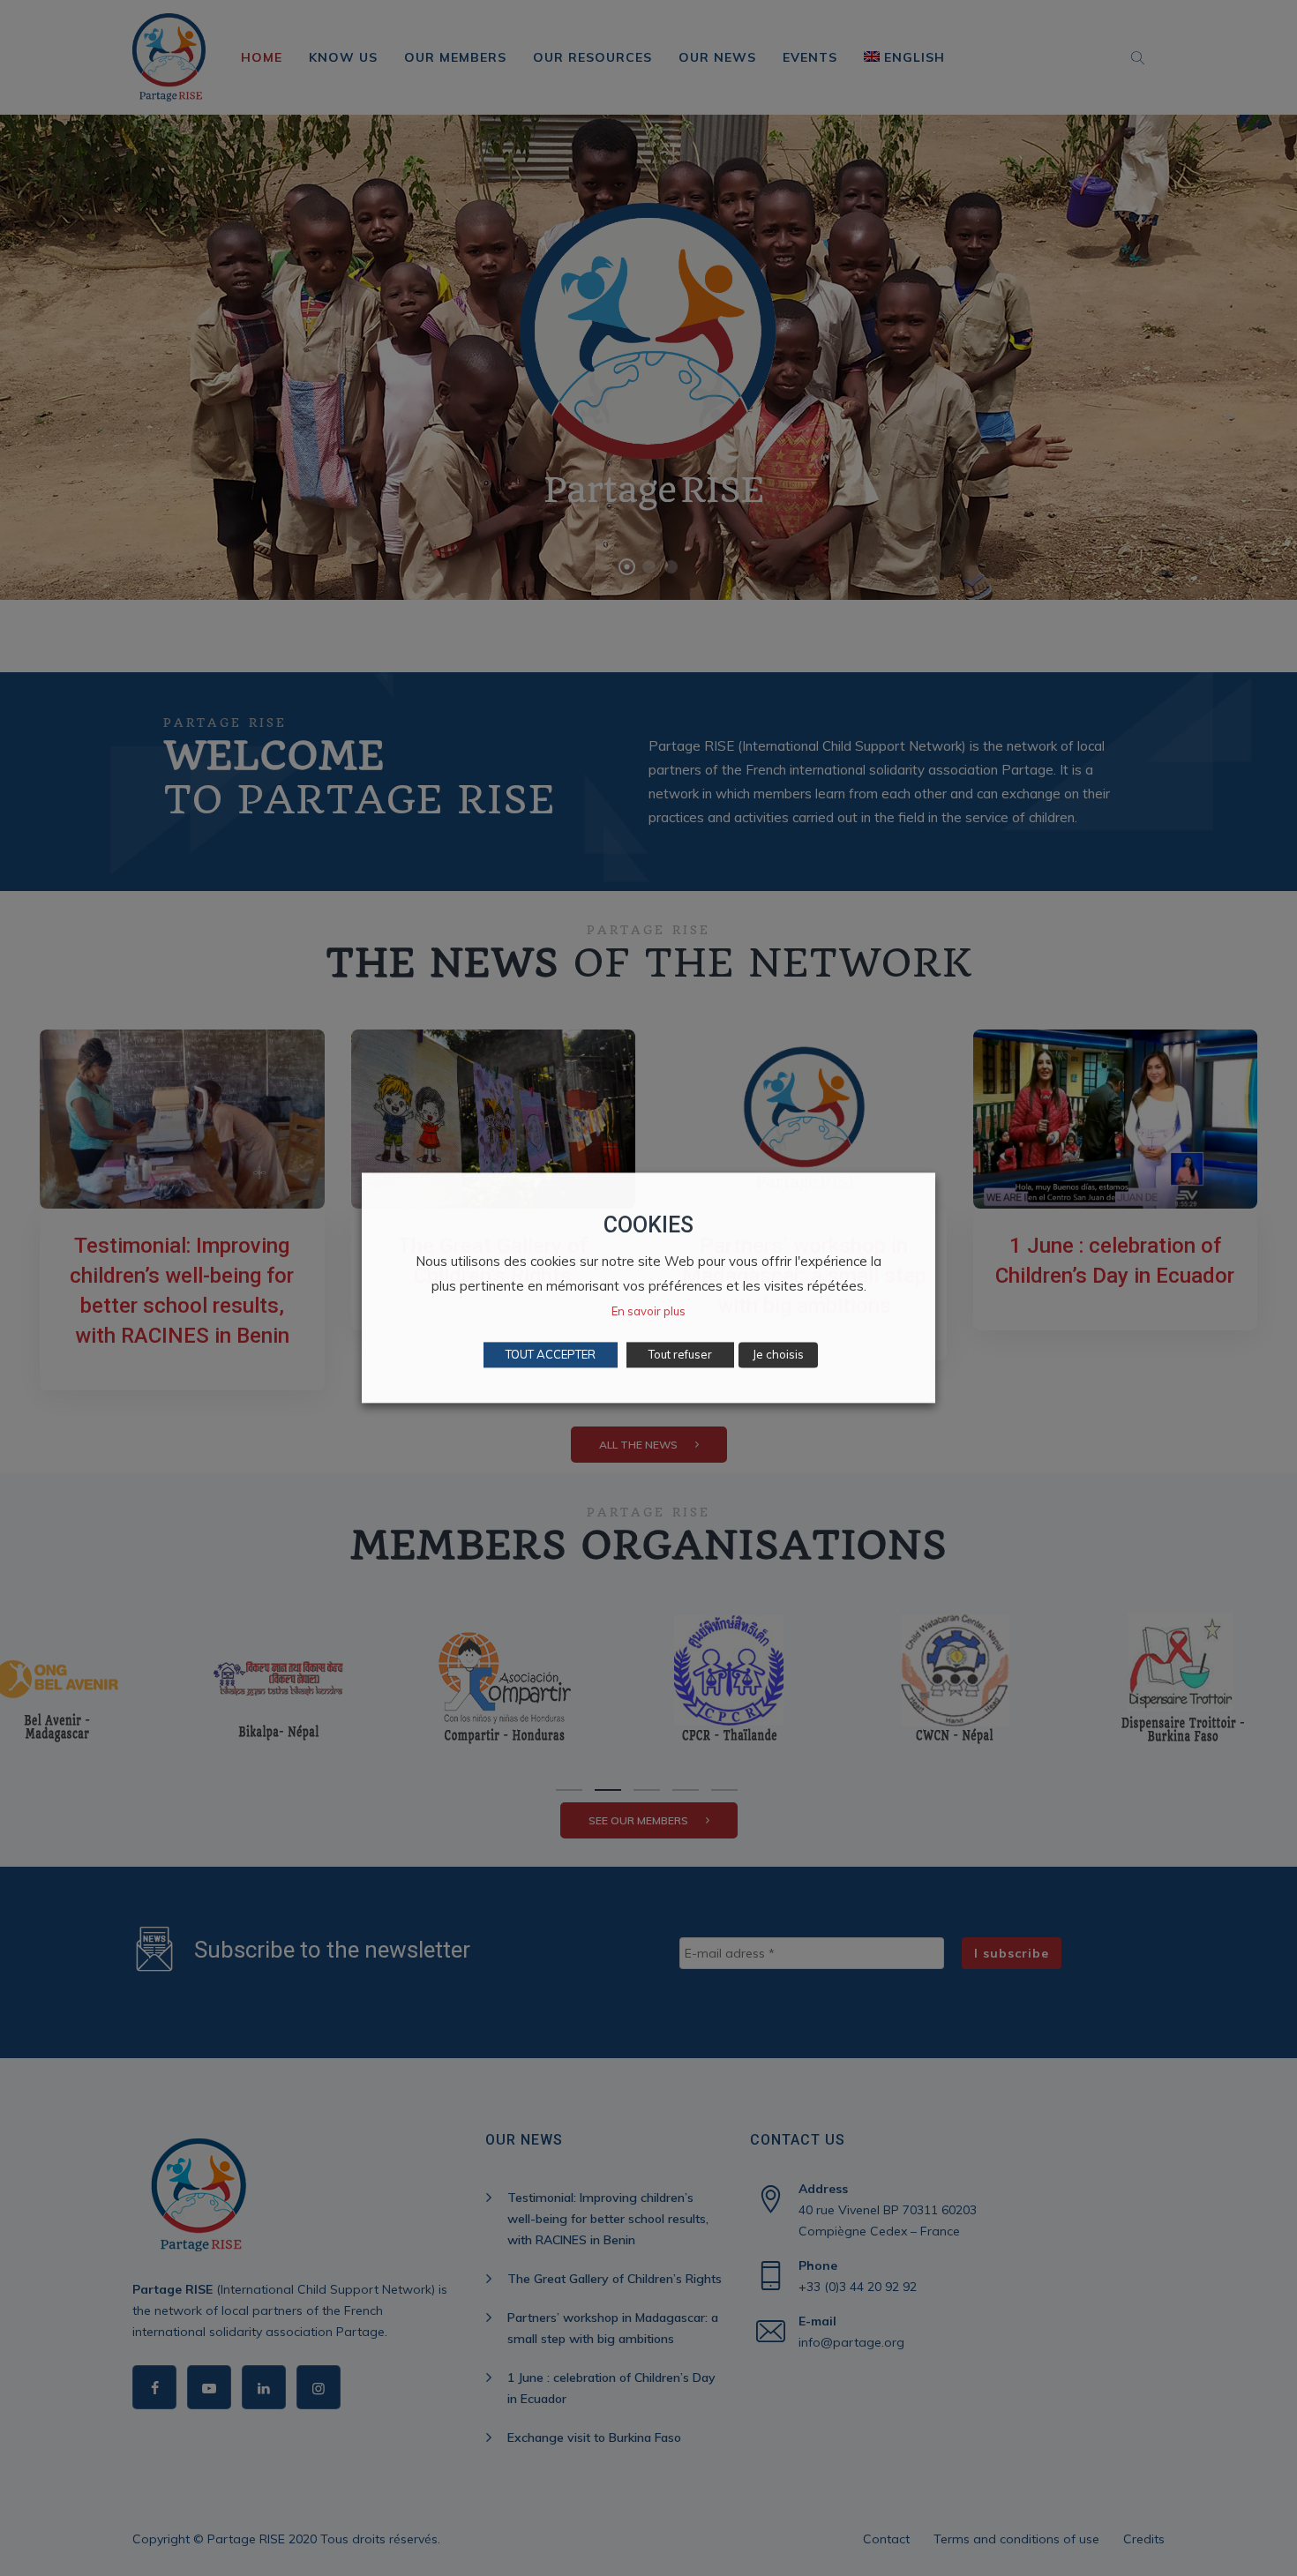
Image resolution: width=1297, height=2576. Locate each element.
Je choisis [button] (778, 1355)
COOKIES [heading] (648, 1225)
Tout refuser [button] (680, 1355)
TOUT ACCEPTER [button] (551, 1355)
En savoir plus (648, 1312)
